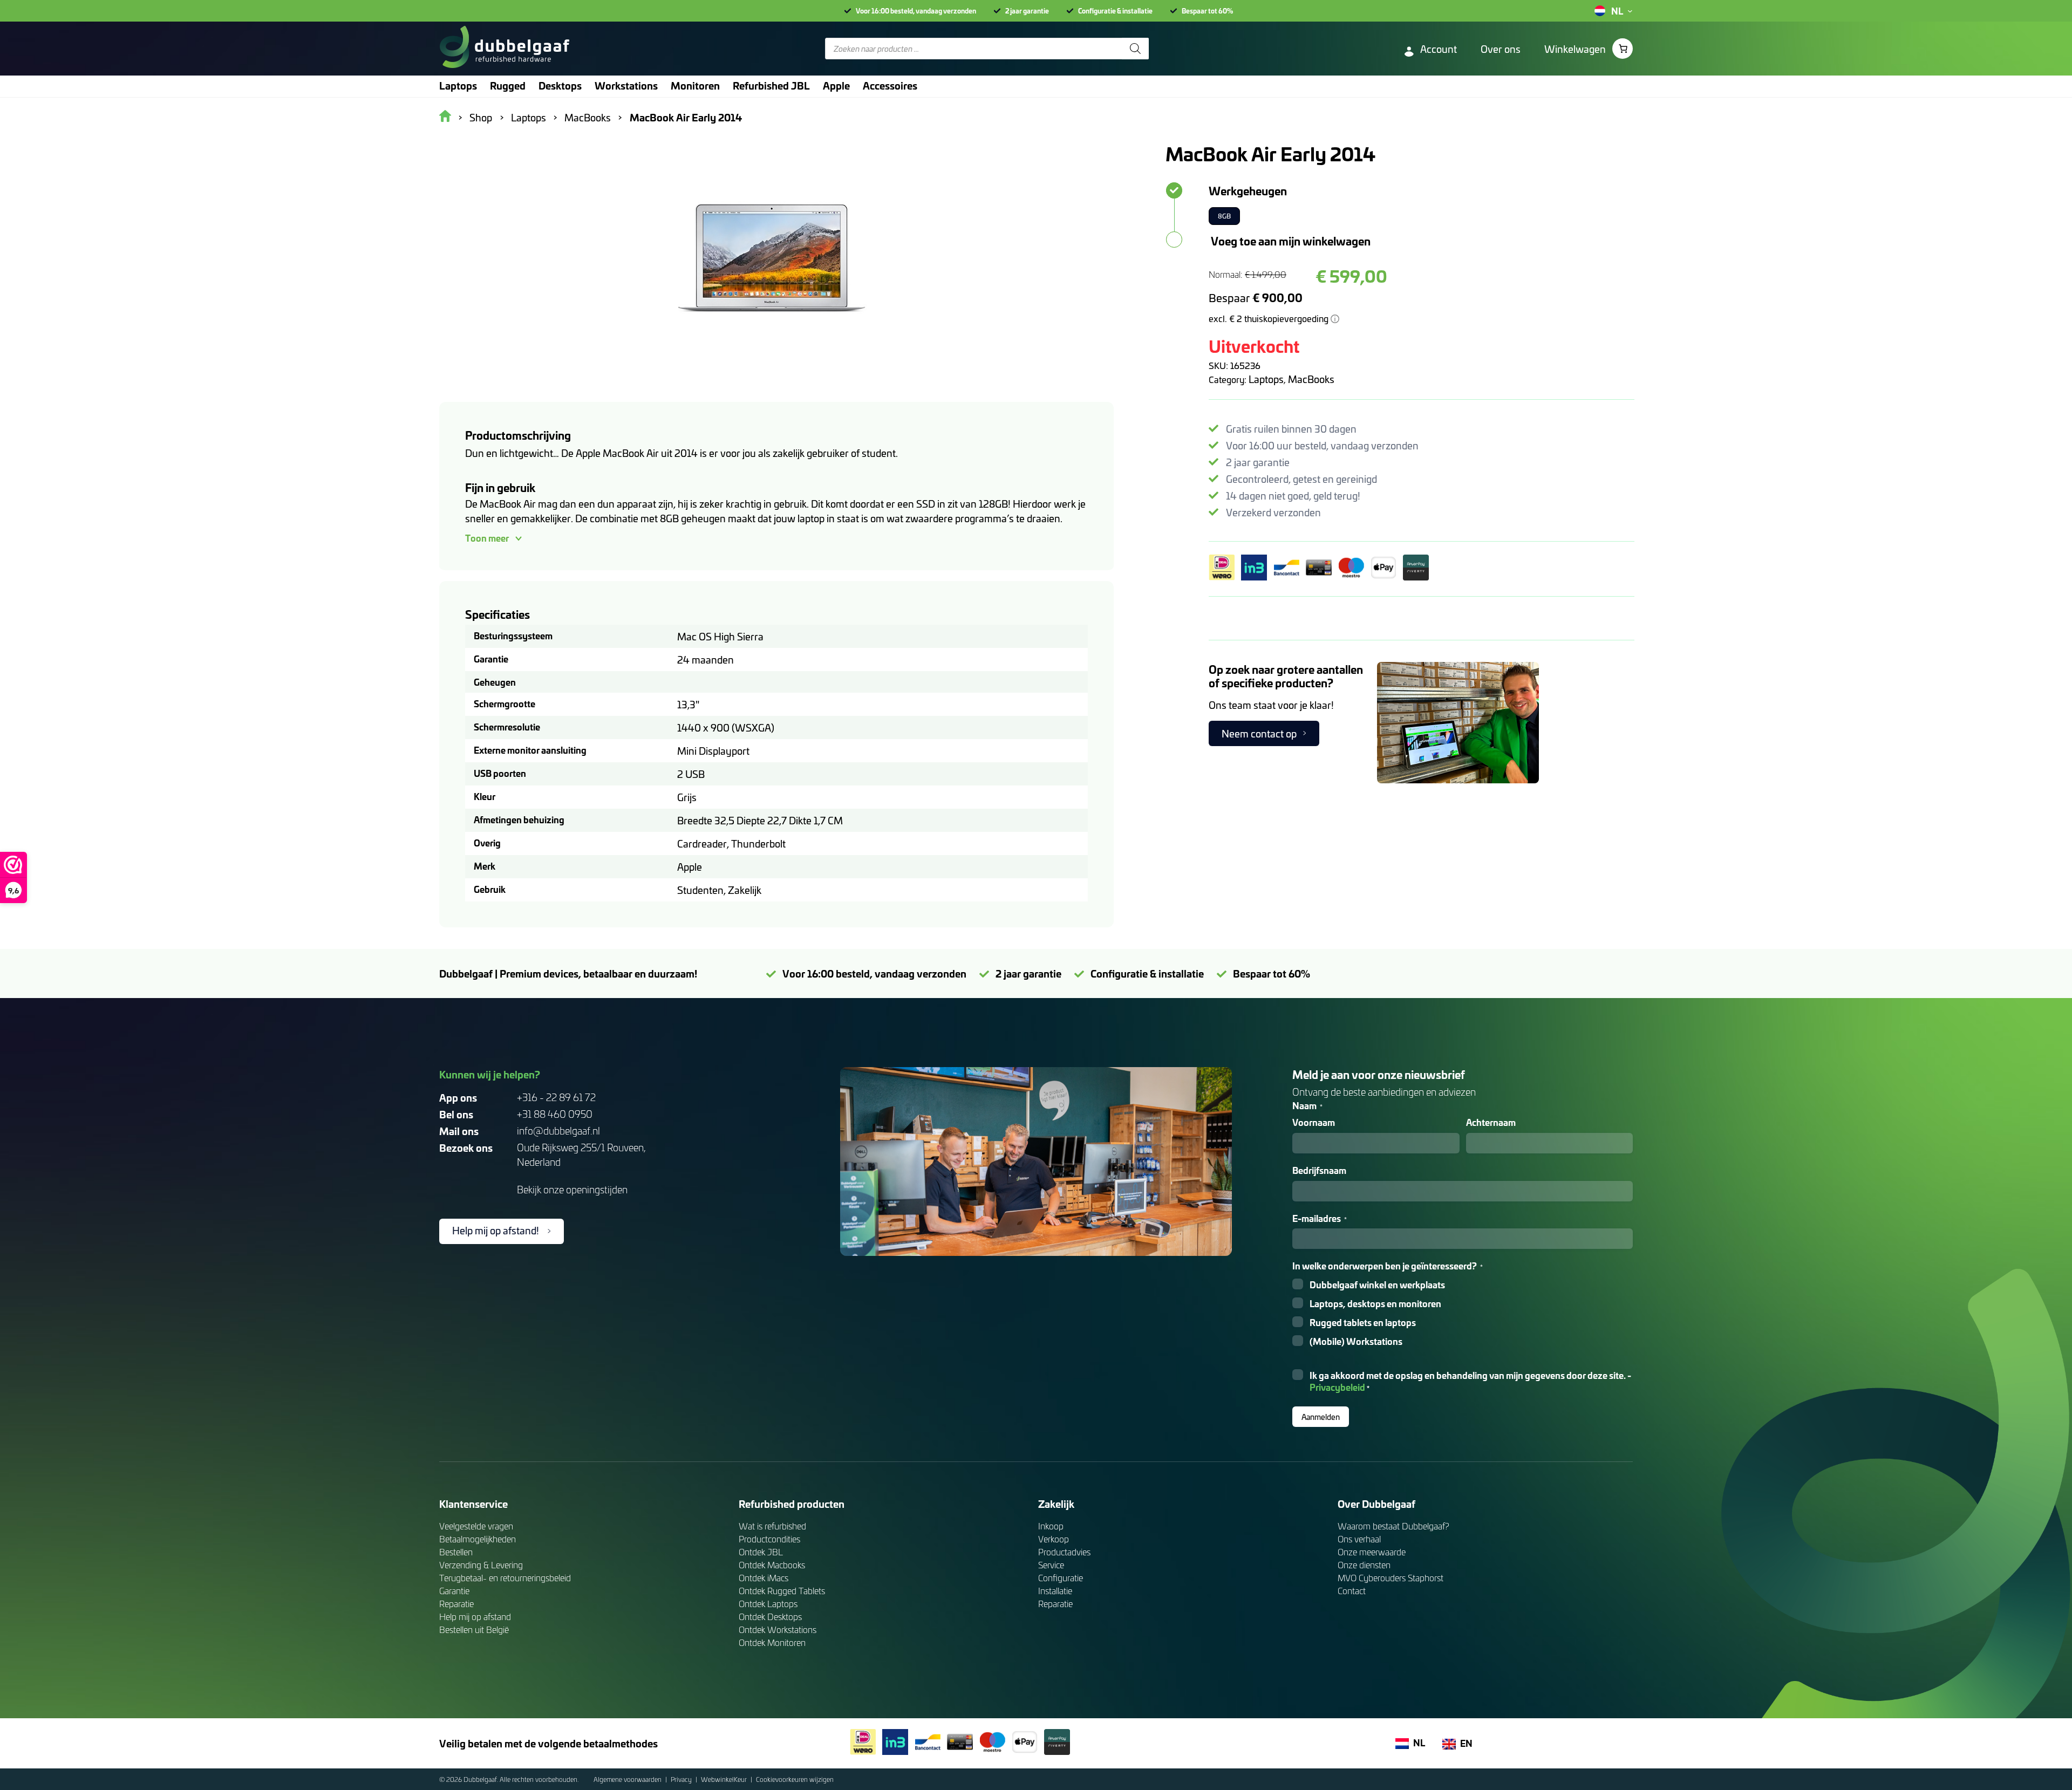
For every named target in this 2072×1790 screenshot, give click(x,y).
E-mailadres (1320, 1218)
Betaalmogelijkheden (478, 1539)
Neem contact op (1259, 733)
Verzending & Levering (481, 1565)
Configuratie (1061, 1578)
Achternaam (1491, 1122)
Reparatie (456, 1604)
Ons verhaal (1359, 1539)
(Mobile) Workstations (1356, 1341)
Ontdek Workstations (778, 1630)
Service (1051, 1565)
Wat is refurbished (772, 1526)
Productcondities (769, 1539)
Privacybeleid (1337, 1387)
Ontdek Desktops (770, 1617)
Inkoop (1051, 1526)
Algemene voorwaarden (628, 1779)
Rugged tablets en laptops (1363, 1323)
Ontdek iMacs (764, 1578)
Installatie (1055, 1591)
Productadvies (1064, 1552)
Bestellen (456, 1552)
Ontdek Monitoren (772, 1642)
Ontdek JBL (761, 1552)
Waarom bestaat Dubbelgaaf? (1393, 1526)
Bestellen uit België (474, 1630)
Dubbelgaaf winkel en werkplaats (1377, 1285)
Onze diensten (1364, 1565)
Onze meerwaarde (1372, 1552)
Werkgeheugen (1248, 190)
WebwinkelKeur (725, 1779)
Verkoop (1054, 1539)
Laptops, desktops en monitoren (1375, 1304)
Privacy (682, 1779)
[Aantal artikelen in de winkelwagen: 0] (1623, 49)
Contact (1352, 1591)
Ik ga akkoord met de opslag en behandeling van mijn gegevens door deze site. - (1470, 1382)
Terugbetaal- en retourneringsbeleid (505, 1578)
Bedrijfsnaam (1319, 1170)
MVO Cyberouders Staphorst (1391, 1578)
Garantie (454, 1591)
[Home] (504, 49)
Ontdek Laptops (768, 1604)
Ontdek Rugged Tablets (782, 1591)
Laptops (1266, 379)
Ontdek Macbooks (772, 1565)
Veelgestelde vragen (476, 1526)
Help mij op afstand (475, 1617)
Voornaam (1314, 1122)
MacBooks (1311, 379)
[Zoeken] (1135, 49)
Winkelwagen (1575, 49)
